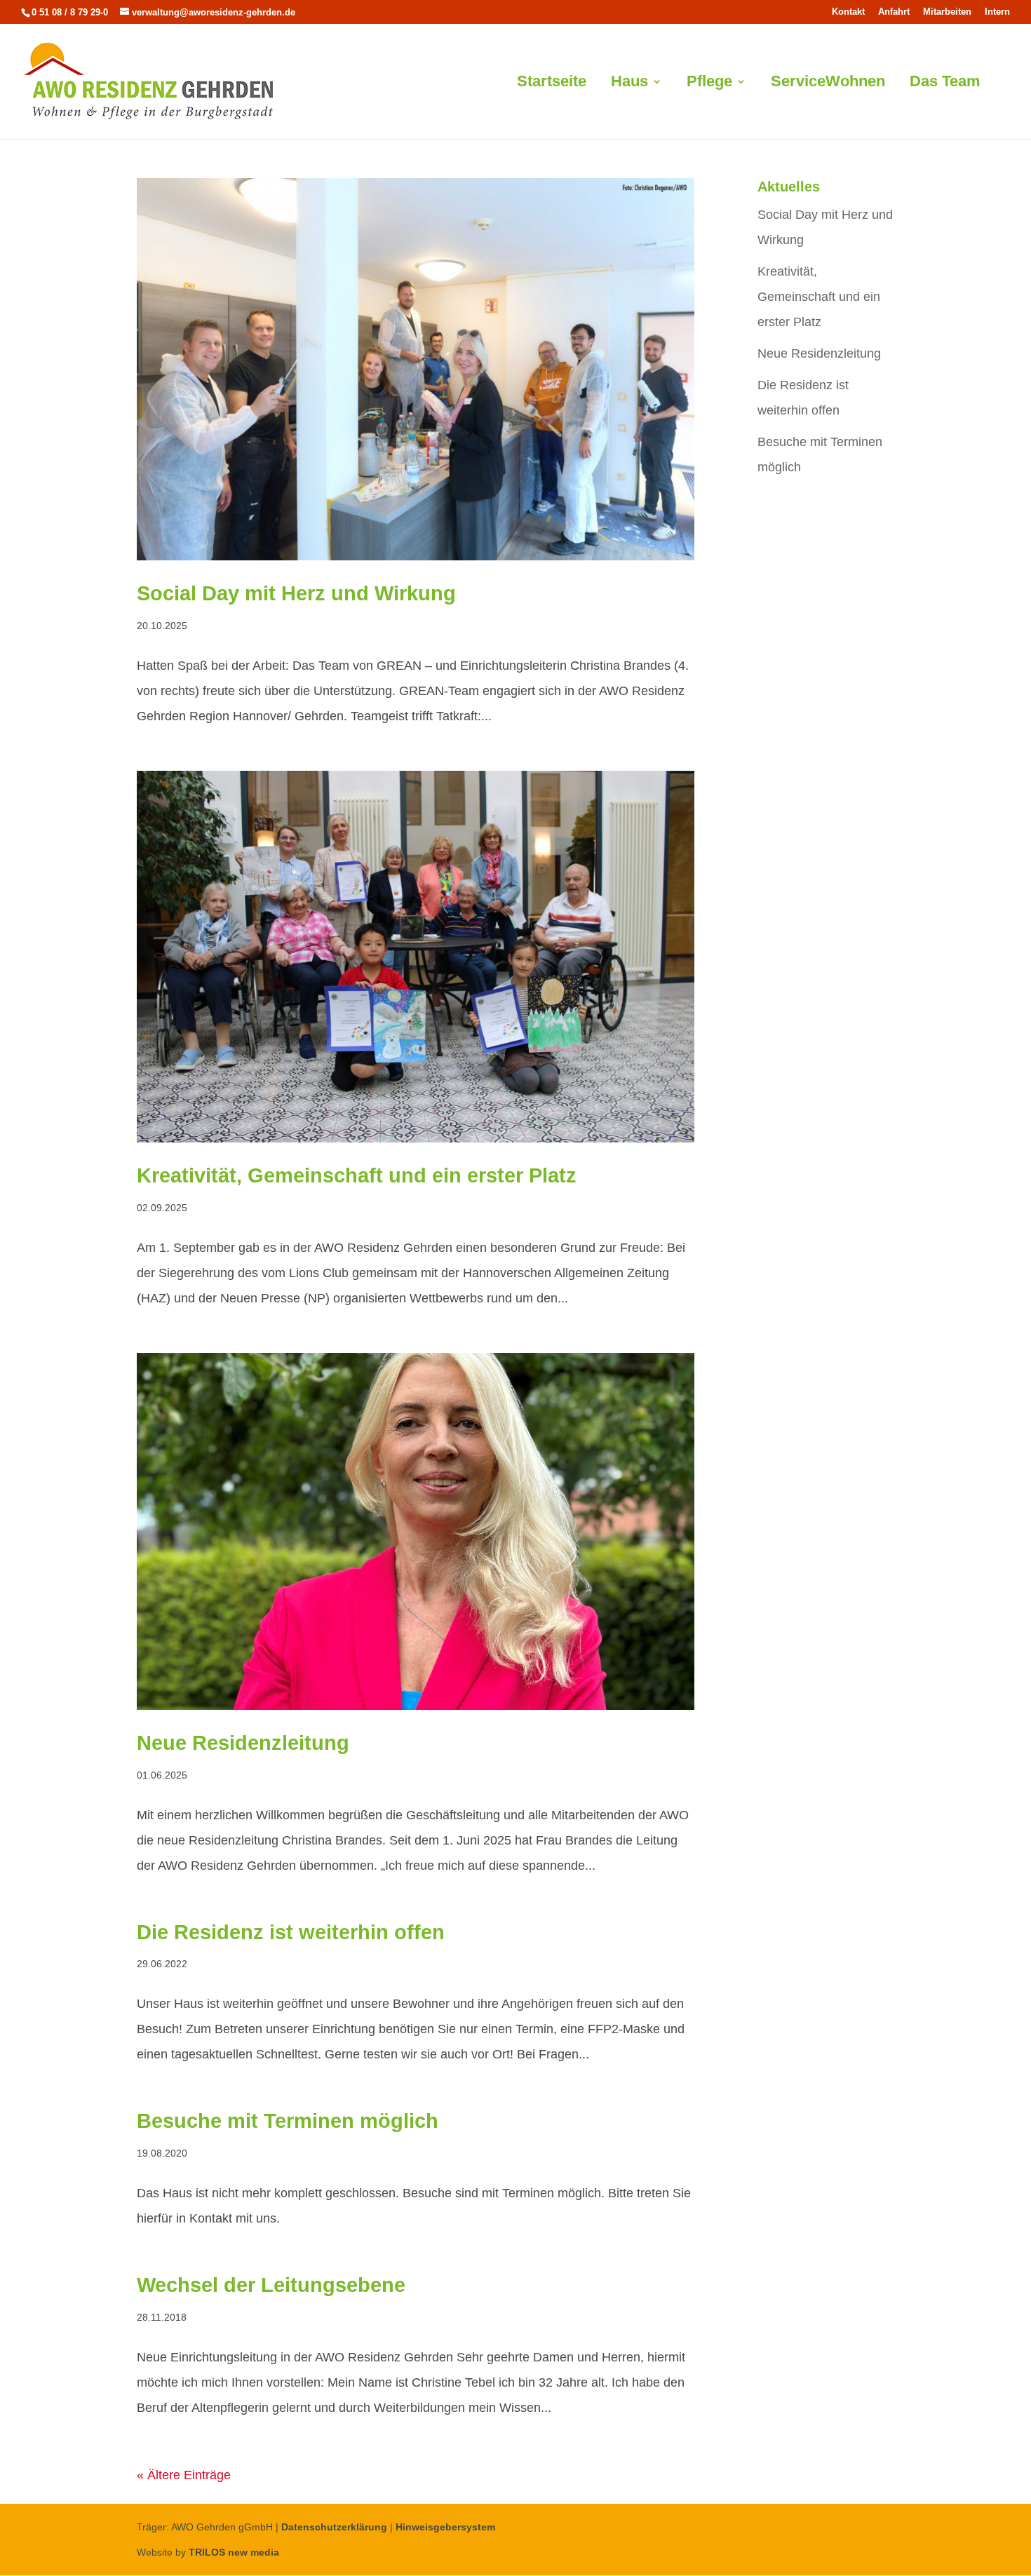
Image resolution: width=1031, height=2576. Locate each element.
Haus (629, 83)
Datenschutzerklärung (334, 2527)
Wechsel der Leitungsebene (271, 2285)
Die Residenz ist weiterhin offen (291, 1932)
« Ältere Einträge (184, 2475)
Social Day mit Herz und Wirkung (296, 593)
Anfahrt (894, 12)
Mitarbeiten (947, 12)
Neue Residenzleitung (243, 1743)
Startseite (552, 83)
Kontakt (848, 12)
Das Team (945, 83)
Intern (997, 12)
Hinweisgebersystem (445, 2527)
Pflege (709, 83)
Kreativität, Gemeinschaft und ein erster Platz (357, 1175)
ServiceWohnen (828, 83)
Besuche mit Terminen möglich (288, 2121)
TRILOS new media (234, 2552)
